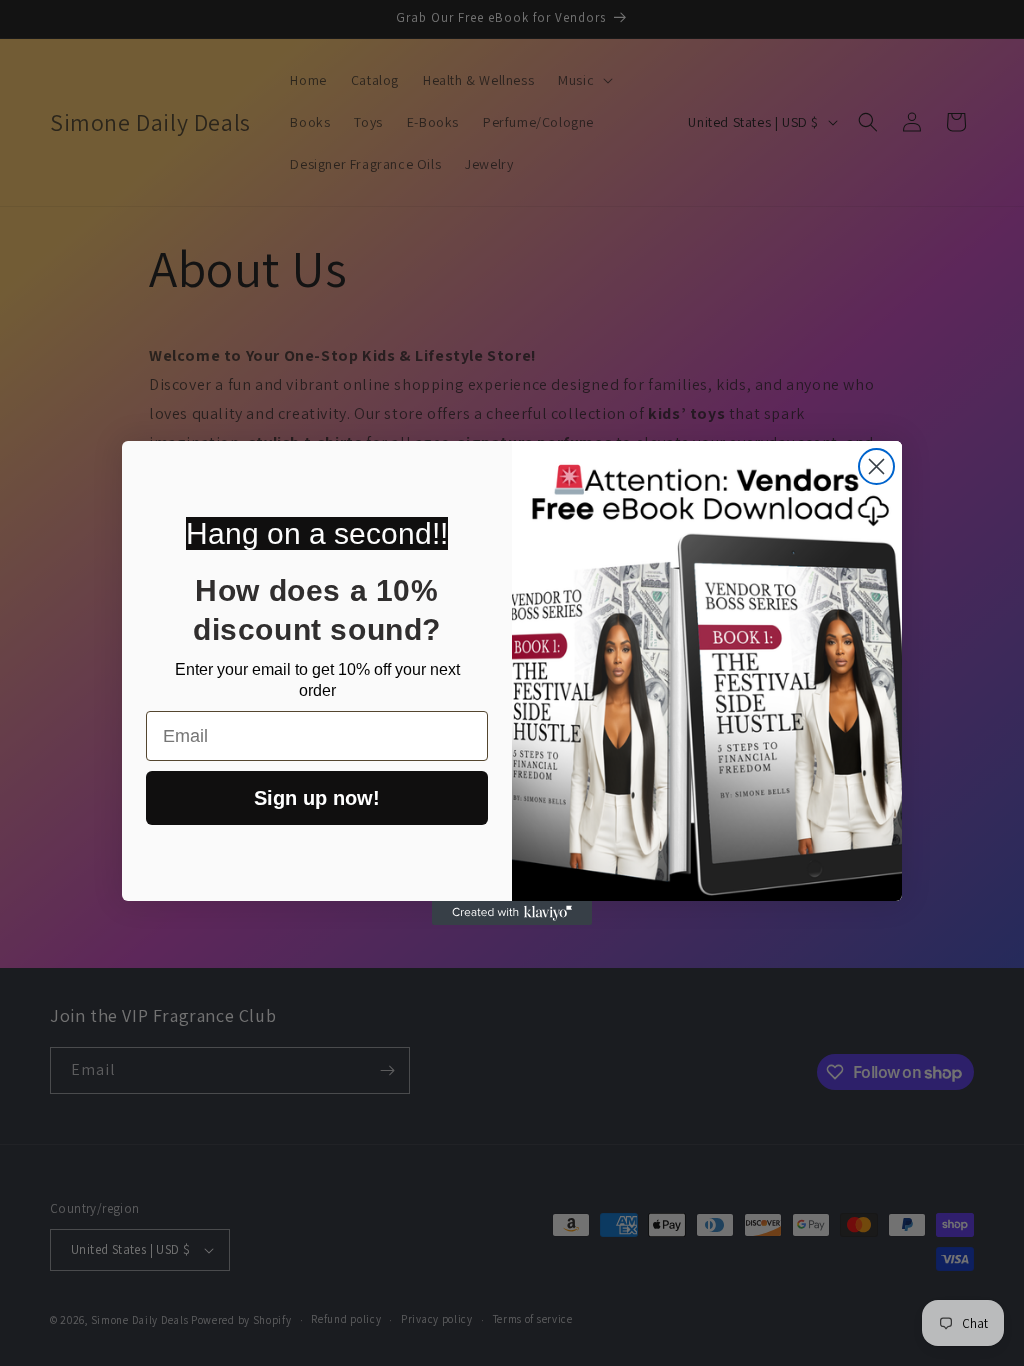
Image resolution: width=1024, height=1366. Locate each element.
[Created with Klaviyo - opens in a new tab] (512, 913)
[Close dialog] (876, 466)
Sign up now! (317, 798)
